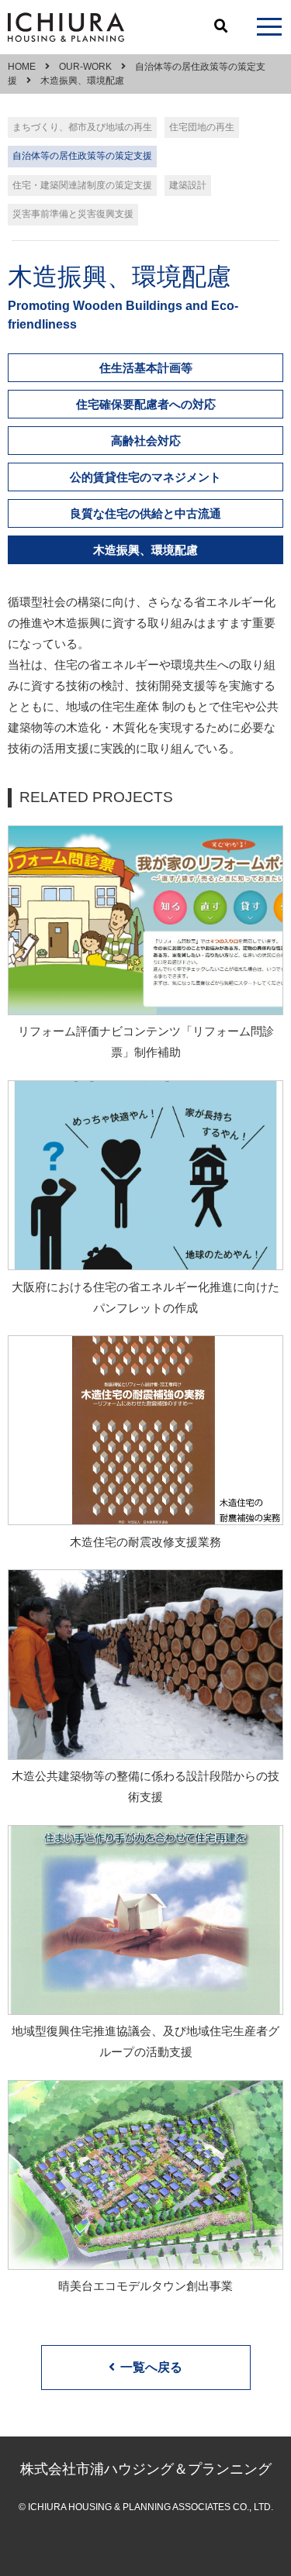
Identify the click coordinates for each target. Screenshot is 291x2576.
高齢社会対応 (146, 441)
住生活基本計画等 (146, 368)
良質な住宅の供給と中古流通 (145, 513)
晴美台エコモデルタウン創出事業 (145, 2286)
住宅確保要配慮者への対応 (146, 404)
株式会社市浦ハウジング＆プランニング (146, 2469)
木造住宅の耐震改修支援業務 (145, 1542)
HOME (22, 67)
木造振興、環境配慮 (145, 550)
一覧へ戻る (151, 2367)
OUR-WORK (85, 67)
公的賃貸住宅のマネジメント (145, 477)
